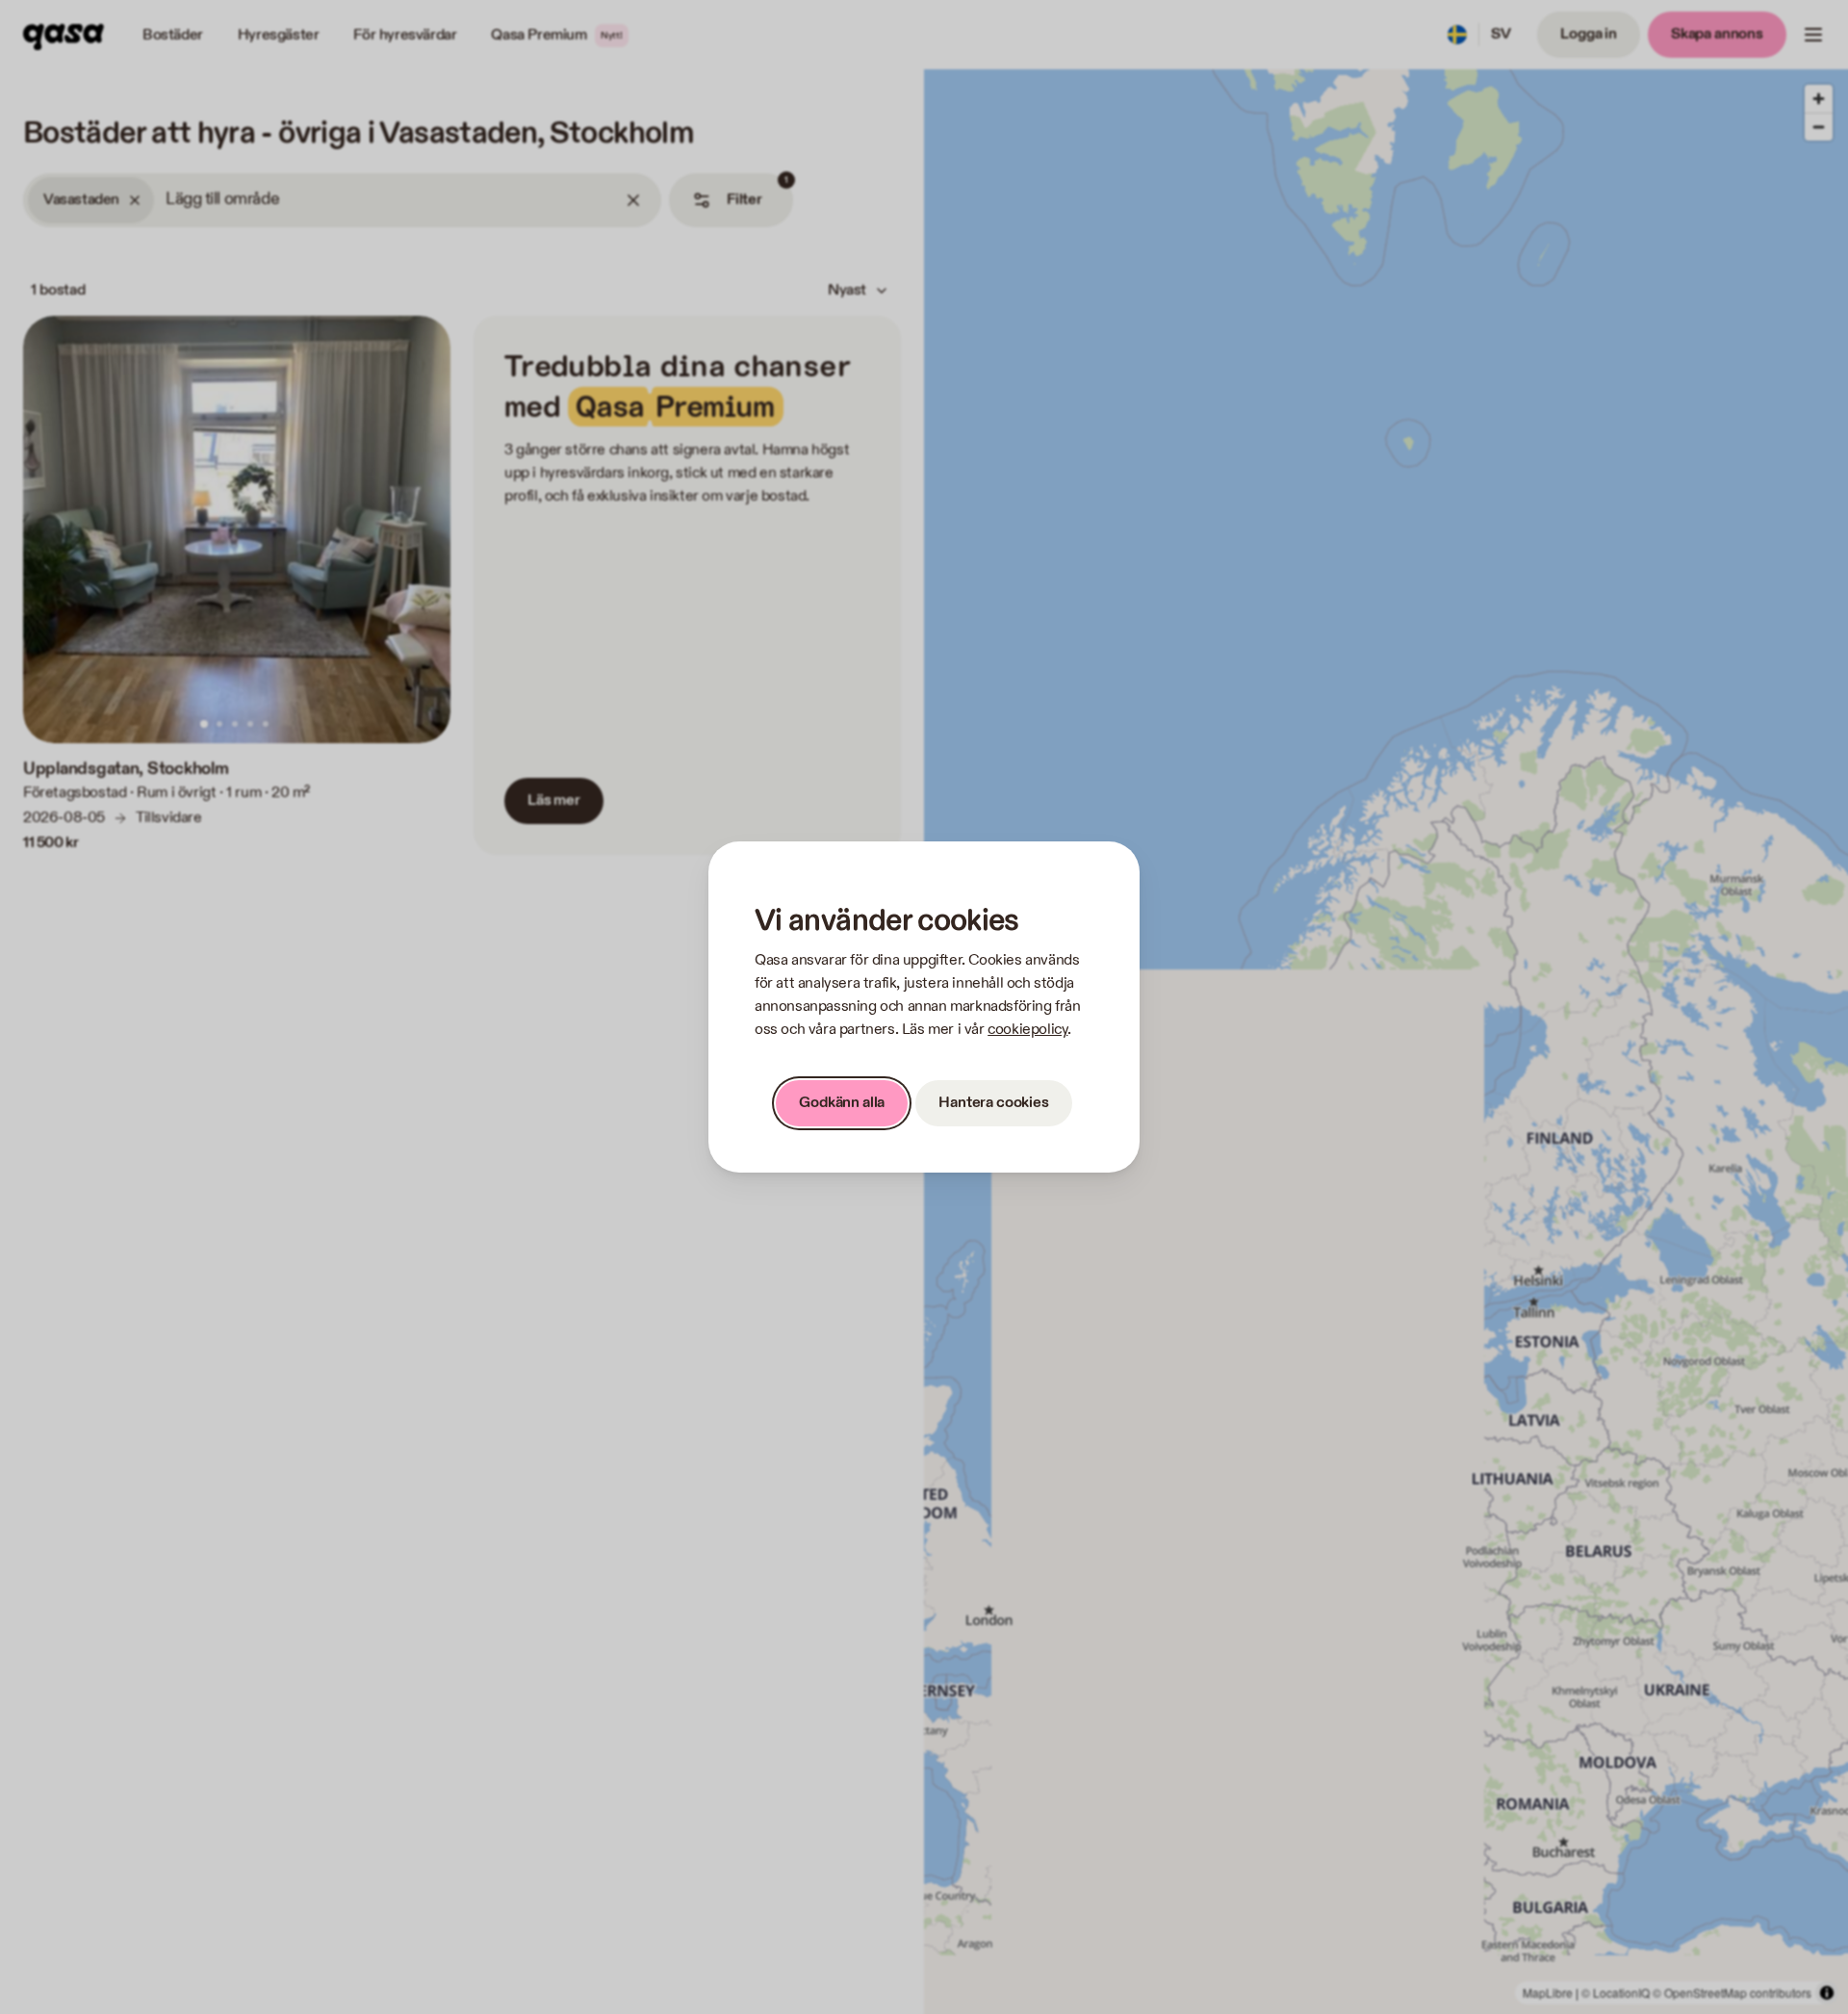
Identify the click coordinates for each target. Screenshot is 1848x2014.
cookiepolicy (1027, 1030)
